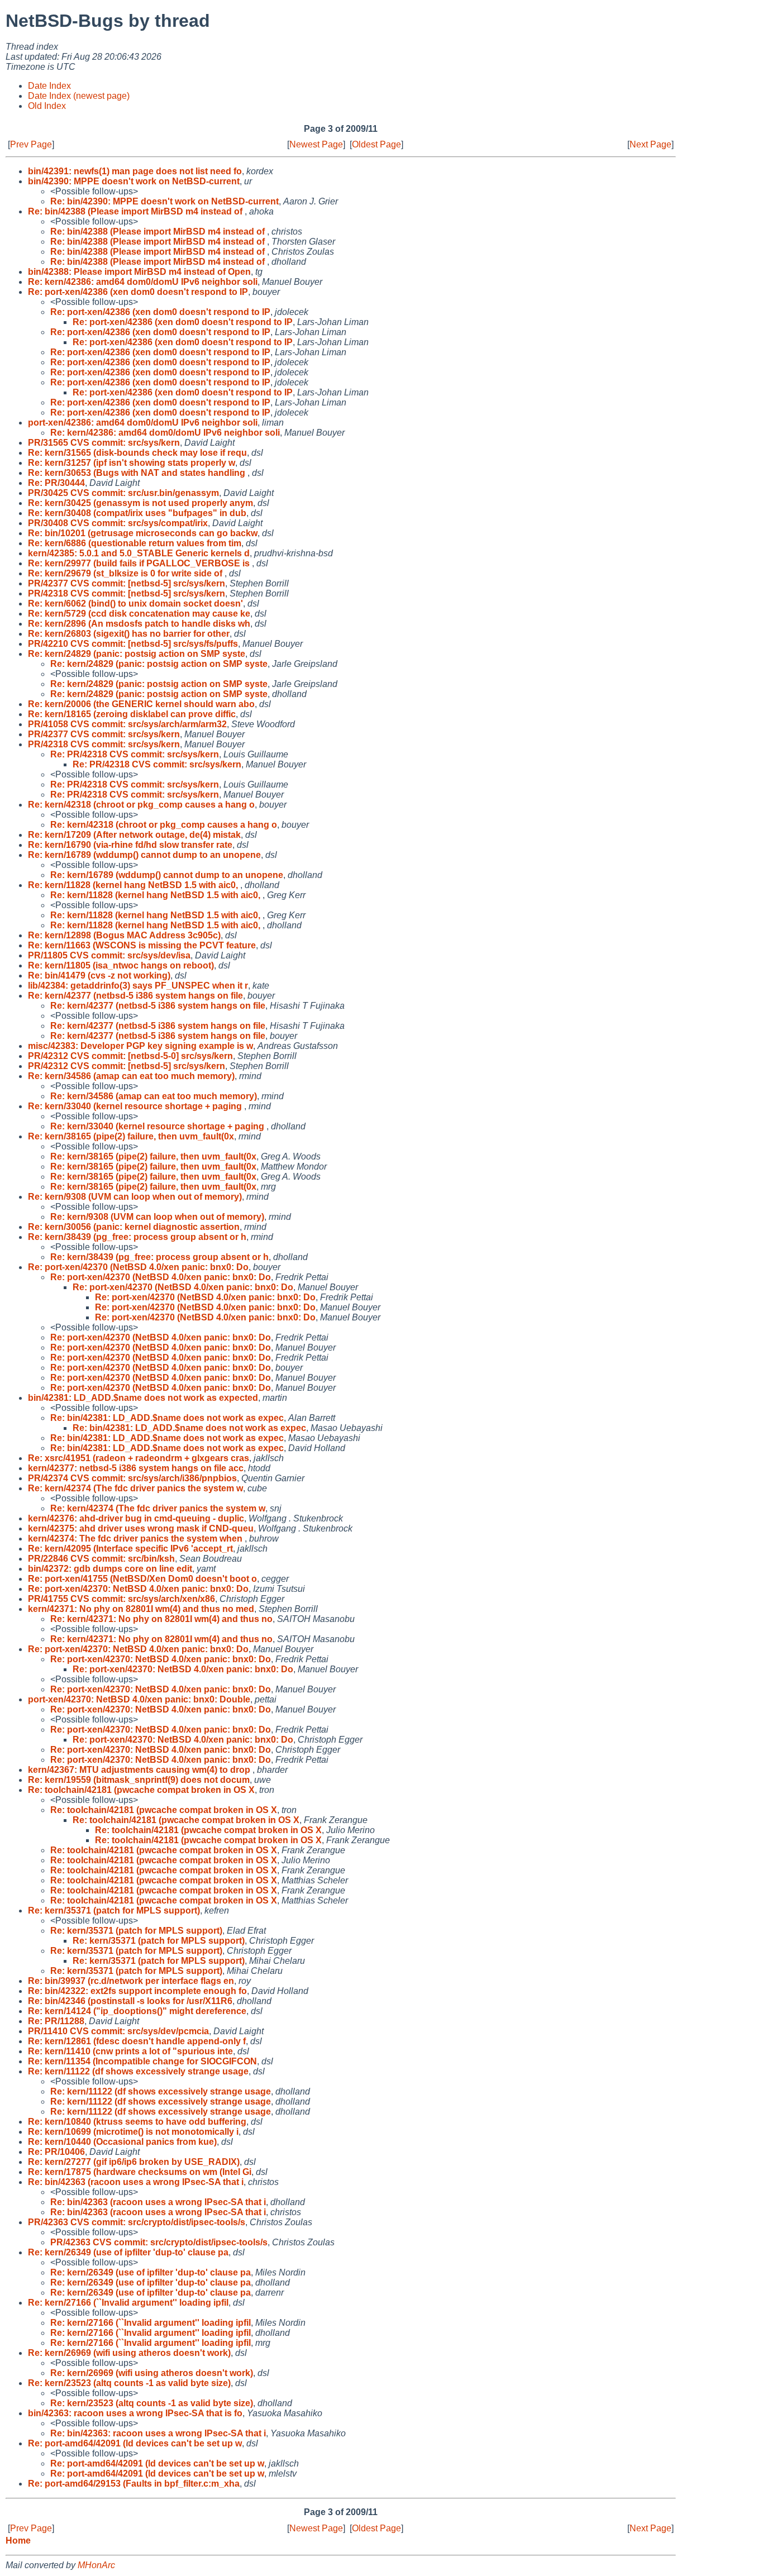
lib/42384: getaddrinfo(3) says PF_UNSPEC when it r (138, 986)
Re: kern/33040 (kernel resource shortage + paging (136, 1106)
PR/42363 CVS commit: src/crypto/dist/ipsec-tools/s (137, 2222)
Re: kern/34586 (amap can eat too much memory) (131, 1076)
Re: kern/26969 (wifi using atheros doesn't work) (129, 2353)
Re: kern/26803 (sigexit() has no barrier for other (129, 634)
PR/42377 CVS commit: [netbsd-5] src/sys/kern (127, 583)
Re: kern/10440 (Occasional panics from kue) (122, 2142)
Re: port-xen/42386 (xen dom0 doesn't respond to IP (138, 292)
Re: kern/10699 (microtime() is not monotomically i (133, 2132)
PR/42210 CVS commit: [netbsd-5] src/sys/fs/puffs (133, 644)
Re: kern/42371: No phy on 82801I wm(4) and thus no (161, 1619)
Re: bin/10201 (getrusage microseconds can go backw (143, 533)
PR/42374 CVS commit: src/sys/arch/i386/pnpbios (132, 1478)
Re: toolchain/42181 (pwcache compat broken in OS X (141, 1790)
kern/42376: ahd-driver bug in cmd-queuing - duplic (136, 1518)
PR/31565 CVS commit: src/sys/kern (104, 443)
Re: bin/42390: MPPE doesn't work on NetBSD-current (164, 201)
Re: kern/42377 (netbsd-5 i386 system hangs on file (135, 996)
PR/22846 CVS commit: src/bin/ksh (101, 1559)
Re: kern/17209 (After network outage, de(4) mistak (134, 835)
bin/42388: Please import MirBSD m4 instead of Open (139, 272)
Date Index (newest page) (79, 96)
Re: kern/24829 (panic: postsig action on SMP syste (137, 654)
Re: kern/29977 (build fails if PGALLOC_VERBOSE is (140, 563)
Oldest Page (376, 144)
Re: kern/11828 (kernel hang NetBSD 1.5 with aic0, (134, 885)
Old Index (47, 106)
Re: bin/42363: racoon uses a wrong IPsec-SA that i (158, 2433)
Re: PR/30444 (56, 483)
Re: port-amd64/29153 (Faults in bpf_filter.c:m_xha (134, 2484)
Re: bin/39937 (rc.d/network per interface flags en (131, 1981)
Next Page (650, 144)
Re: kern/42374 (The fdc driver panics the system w (135, 1488)
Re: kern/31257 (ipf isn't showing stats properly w (132, 463)
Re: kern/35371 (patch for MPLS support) (114, 1910)
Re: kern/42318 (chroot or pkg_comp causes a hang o (141, 805)
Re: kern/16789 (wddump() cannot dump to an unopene (144, 855)
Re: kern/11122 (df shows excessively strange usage (138, 2071)
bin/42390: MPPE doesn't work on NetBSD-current (134, 181)
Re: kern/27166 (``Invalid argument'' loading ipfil (128, 2303)
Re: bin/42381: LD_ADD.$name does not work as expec (167, 1418)
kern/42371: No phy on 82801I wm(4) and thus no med (141, 1609)
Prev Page (31, 144)
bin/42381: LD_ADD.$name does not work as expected (143, 1398)
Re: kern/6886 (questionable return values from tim (135, 543)
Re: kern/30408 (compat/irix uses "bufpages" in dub (137, 513)
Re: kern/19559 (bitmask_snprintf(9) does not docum (139, 1780)
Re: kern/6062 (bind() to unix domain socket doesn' (135, 604)
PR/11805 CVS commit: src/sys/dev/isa (109, 955)
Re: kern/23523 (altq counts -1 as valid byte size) (129, 2383)
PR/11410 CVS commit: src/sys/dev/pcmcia (118, 2031)
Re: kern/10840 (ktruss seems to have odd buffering (137, 2122)
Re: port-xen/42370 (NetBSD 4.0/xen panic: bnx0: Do (138, 1267)
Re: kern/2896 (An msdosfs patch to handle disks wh (139, 624)
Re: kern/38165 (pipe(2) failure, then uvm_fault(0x (131, 1136)
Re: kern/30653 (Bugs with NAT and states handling (138, 473)
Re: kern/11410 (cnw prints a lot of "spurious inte (130, 2051)
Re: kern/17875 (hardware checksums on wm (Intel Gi (140, 2172)
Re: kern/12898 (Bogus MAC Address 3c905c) (124, 935)
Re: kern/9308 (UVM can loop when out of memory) (135, 1197)
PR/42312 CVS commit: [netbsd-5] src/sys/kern (127, 1066)
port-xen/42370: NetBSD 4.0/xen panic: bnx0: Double (139, 1699)
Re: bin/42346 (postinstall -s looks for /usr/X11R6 (130, 2001)
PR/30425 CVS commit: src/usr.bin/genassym (123, 493)
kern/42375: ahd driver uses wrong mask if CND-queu (141, 1528)
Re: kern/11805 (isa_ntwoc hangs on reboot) (121, 965)
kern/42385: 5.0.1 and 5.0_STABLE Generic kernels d (139, 553)
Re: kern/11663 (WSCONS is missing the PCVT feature (142, 945)
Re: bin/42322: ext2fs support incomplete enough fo (137, 1991)
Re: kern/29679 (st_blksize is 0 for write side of (126, 573)
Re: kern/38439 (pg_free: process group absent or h (137, 1237)
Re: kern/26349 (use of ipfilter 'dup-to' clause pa (128, 2252)
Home (18, 2541)
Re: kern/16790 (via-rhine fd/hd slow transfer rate (130, 845)
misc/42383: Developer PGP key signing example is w (140, 1046)
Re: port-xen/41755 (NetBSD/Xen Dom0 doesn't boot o (142, 1579)
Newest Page (316, 144)
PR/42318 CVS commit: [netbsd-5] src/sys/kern (127, 593)
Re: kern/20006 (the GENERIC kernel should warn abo (141, 704)
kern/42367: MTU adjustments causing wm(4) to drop (140, 1770)
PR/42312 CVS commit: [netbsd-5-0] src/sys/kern (130, 1056)
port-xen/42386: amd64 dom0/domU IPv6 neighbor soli (143, 423)
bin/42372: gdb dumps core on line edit (110, 1569)
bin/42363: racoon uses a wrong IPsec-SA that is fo (135, 2413)
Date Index (49, 86)
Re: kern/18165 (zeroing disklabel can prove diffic (132, 714)
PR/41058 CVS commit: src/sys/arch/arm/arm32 (127, 724)
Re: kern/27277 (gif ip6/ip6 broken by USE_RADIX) (134, 2162)
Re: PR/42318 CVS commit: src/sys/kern (135, 754)
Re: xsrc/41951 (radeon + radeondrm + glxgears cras (139, 1458)
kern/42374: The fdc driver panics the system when (136, 1539)
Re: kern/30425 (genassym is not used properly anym (140, 503)
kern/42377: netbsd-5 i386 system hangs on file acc (136, 1468)
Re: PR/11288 (56, 2021)
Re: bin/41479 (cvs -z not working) (99, 975)
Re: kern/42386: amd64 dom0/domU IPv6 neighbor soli (143, 282)
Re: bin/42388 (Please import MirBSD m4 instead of (136, 211)
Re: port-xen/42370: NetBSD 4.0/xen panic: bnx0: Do (138, 1589)
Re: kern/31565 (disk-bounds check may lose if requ (137, 453)
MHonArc (96, 2565)
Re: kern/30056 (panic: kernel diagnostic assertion (134, 1227)
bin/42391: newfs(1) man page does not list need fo (135, 171)
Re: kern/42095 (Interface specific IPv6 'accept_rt (130, 1549)
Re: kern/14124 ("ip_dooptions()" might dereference (137, 2011)
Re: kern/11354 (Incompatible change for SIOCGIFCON (142, 2061)
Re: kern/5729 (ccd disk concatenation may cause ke (139, 614)
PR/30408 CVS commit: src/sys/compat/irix (118, 523)
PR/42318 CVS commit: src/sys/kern (104, 744)
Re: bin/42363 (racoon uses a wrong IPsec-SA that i (136, 2182)
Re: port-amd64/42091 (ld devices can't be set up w (135, 2443)
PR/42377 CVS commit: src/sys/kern (104, 734)
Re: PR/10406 (56, 2152)
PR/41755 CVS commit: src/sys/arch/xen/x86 (121, 1599)
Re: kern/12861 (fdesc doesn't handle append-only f (137, 2041)
